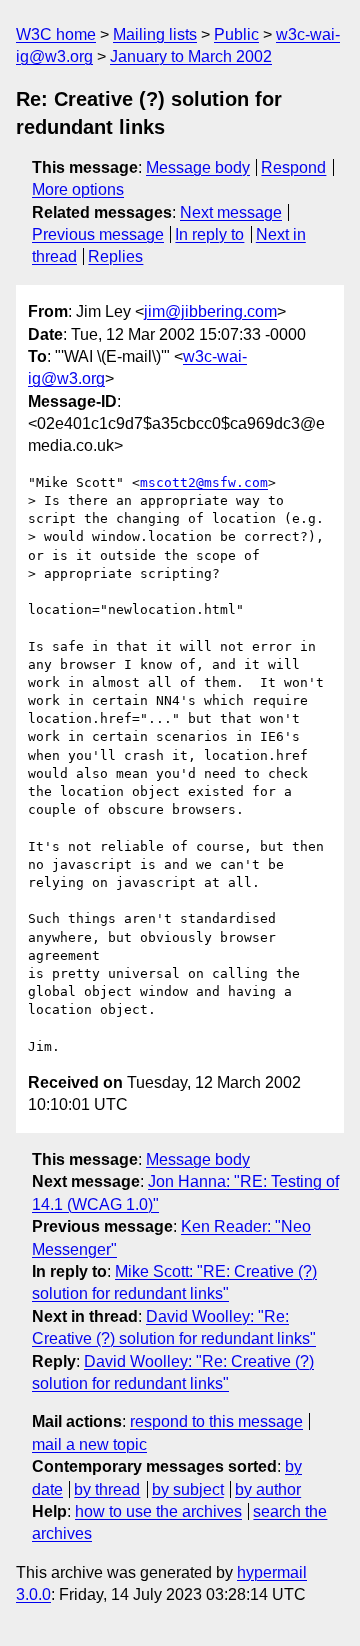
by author (268, 1489)
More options (78, 189)
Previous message (98, 234)
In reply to (209, 234)
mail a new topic (89, 1444)
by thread (107, 1489)
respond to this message (216, 1421)
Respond (293, 167)
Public (236, 34)
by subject (188, 1489)
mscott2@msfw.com (204, 482)
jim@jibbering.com (210, 311)
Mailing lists (155, 34)
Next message (231, 212)
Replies (115, 256)
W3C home (56, 34)
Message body (198, 167)
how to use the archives (158, 1511)
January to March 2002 (191, 56)
